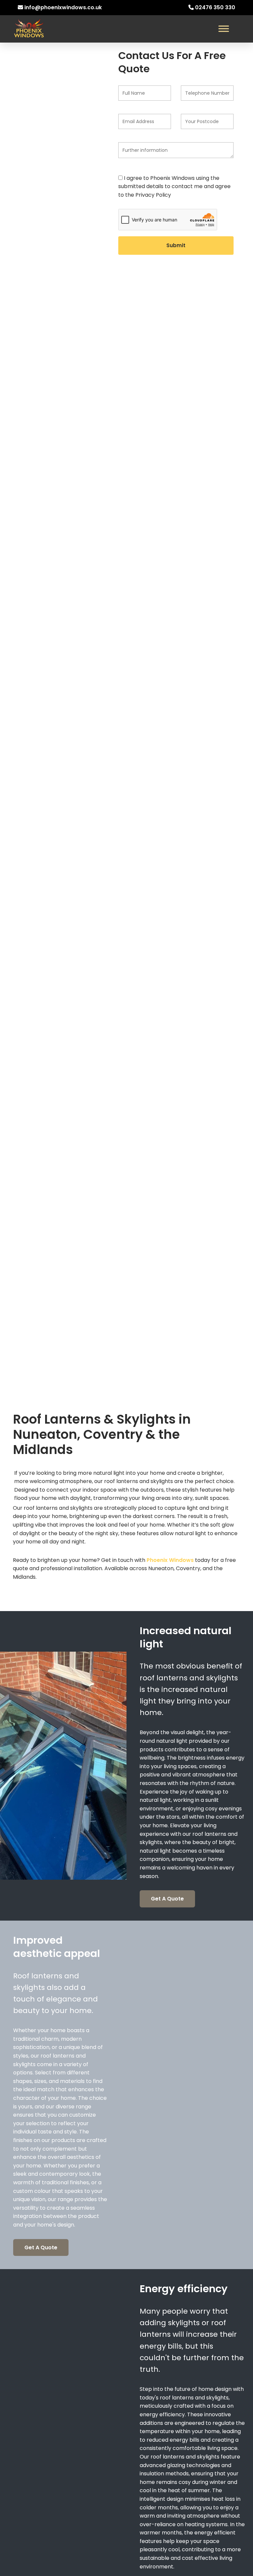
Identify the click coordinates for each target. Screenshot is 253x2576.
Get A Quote (167, 1899)
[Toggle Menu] (224, 29)
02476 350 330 (215, 7)
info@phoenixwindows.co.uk (63, 7)
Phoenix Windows (170, 1560)
